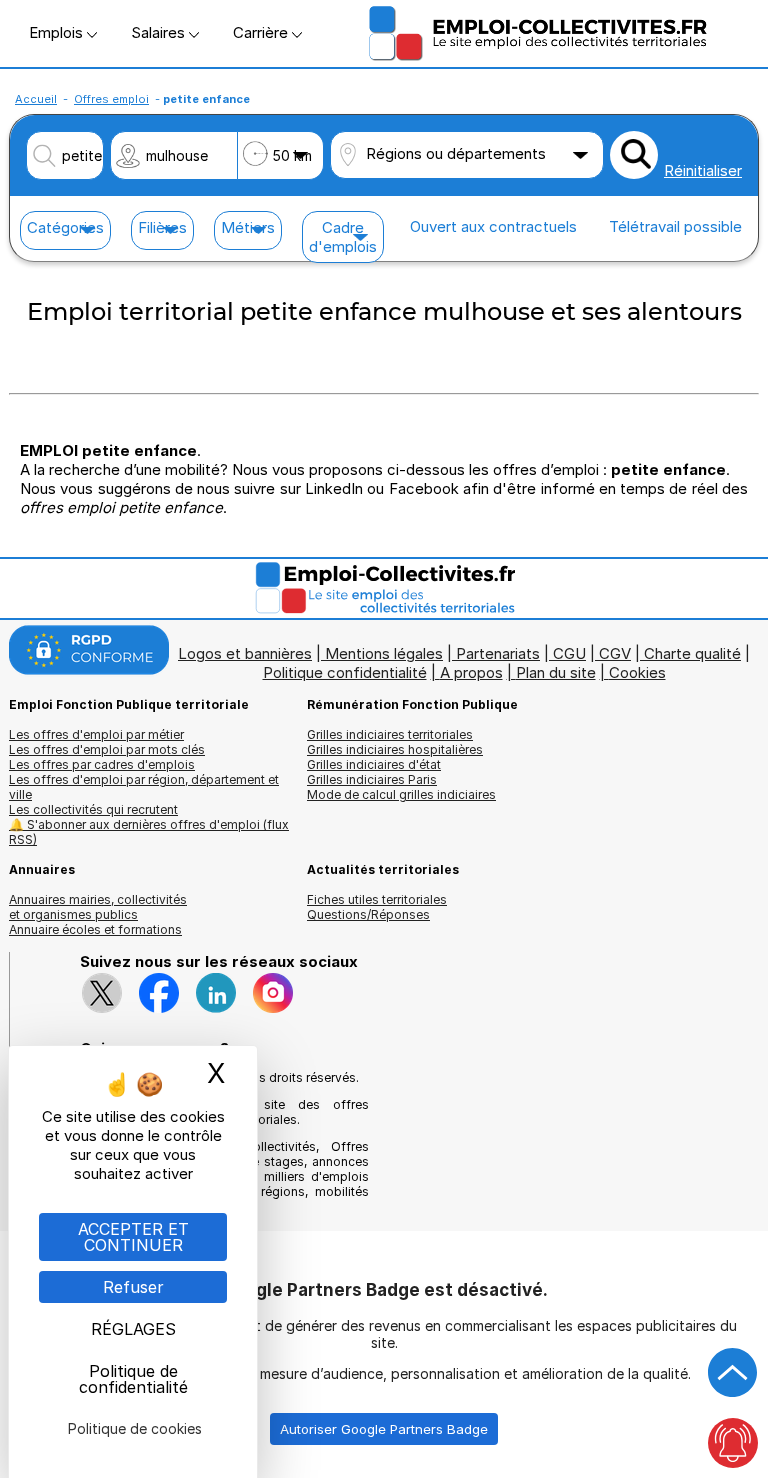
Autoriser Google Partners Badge (384, 1429)
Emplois (58, 32)
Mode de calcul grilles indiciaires (401, 794)
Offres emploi (111, 99)
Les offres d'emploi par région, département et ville (144, 787)
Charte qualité (692, 653)
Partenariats (498, 653)
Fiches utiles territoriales (377, 899)
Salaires (160, 32)
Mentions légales (384, 653)
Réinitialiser (703, 170)
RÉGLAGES (133, 1329)
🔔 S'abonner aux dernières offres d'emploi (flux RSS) (149, 832)
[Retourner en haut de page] (733, 1373)
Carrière (262, 32)
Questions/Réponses (368, 914)
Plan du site (556, 672)
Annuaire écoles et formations (95, 929)
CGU (569, 653)
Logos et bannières (245, 653)
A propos (471, 672)
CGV (615, 653)
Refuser (133, 1287)
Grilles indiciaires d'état (374, 764)
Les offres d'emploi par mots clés (107, 749)
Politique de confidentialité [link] (133, 1379)
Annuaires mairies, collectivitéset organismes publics (98, 907)
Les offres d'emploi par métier (96, 734)
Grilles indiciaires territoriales (390, 734)
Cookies (637, 672)
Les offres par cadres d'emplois (102, 764)
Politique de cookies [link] (135, 1428)
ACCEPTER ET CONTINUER (133, 1237)
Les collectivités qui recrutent (93, 809)
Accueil (36, 99)
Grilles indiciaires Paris (372, 779)
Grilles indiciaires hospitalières (395, 749)
